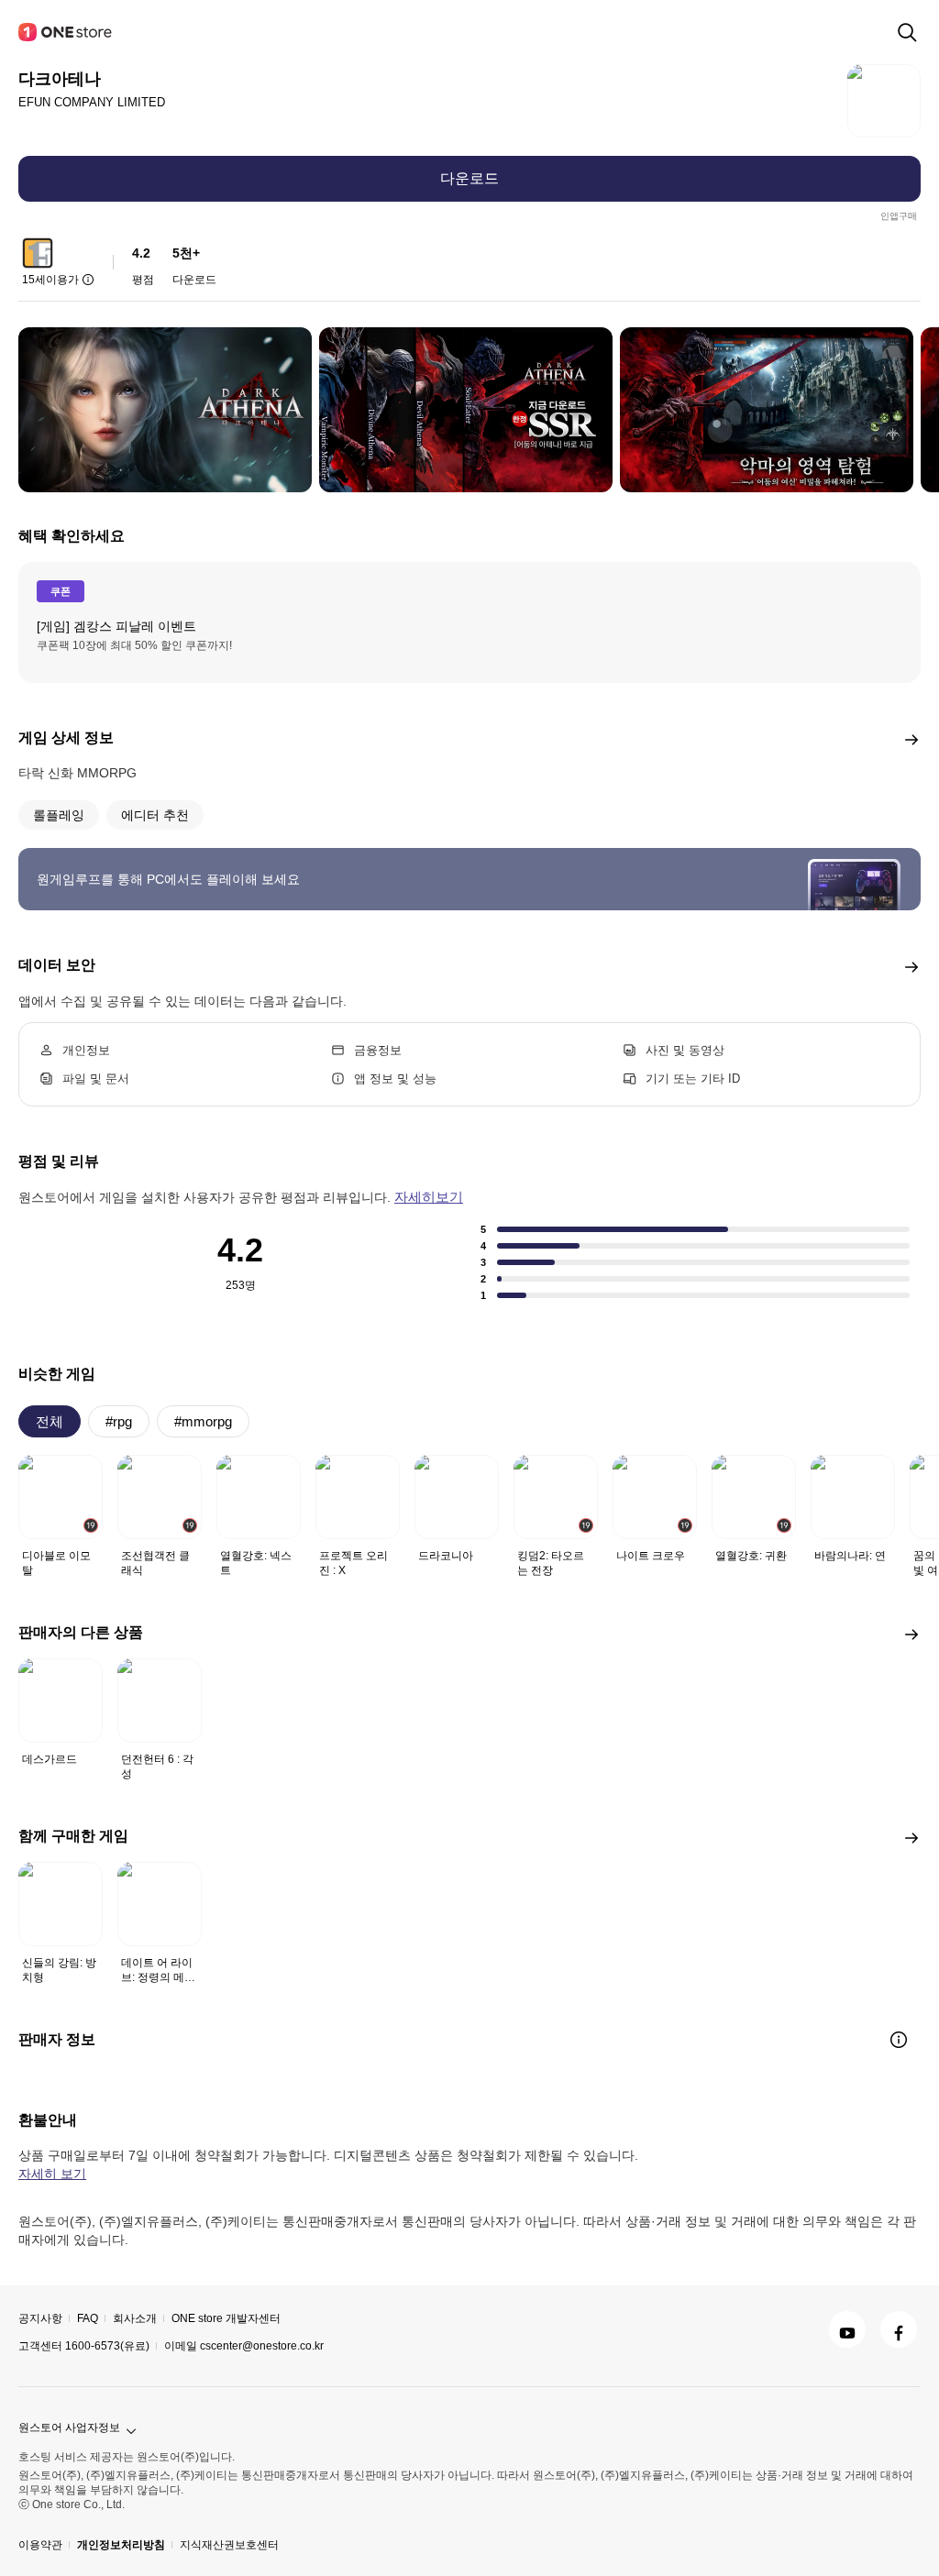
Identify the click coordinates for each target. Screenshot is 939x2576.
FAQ (88, 2318)
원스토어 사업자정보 (69, 2427)
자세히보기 (429, 1197)
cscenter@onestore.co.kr (262, 2346)
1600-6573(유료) (107, 2346)
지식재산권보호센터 (229, 2545)
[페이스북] (899, 2329)
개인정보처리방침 (121, 2545)
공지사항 (40, 2318)
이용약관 (40, 2545)
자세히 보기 (52, 2174)
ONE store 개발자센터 (226, 2318)
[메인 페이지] (66, 32)
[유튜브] (847, 2329)
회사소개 (135, 2318)
